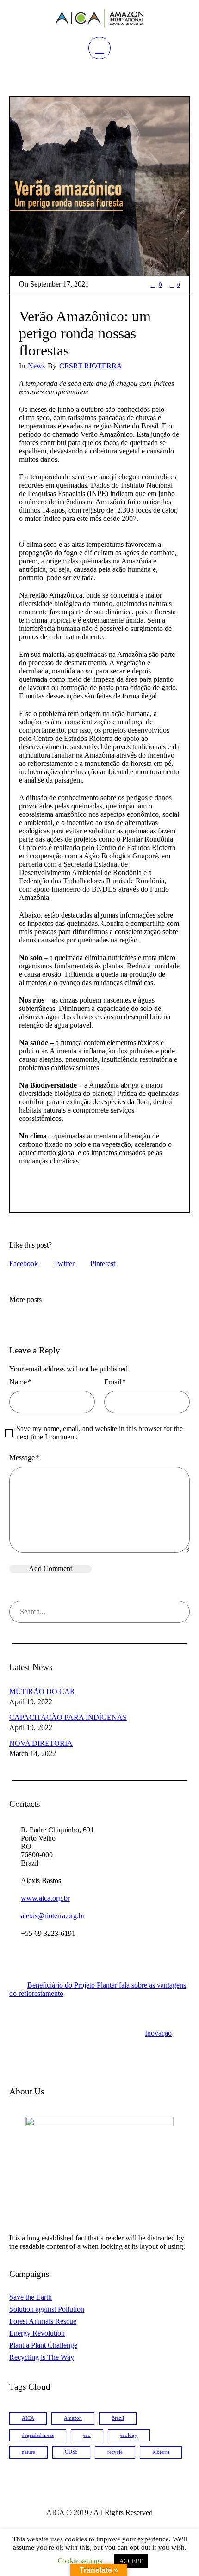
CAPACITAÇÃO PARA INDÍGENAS (68, 1717)
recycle (115, 2452)
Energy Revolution (37, 2333)
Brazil (118, 2418)
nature (28, 2452)
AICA (28, 2418)
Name (20, 1382)
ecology (129, 2435)
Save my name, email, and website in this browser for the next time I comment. (99, 1433)
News (36, 366)
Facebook (24, 1264)
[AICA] (99, 18)
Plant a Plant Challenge (43, 2345)
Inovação (158, 2033)
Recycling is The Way (42, 2357)
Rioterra (161, 2452)
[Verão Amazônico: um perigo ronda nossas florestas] (99, 186)
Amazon (73, 2418)
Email (115, 1382)
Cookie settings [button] (80, 2561)
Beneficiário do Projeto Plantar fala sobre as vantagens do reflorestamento (98, 1989)
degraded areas (38, 2435)
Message (24, 1458)
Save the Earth (31, 2297)
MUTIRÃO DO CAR (42, 1692)
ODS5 (71, 2452)
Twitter (64, 1264)
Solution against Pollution (47, 2309)
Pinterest (103, 1264)
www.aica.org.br (45, 1898)
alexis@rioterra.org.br (53, 1916)
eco (87, 2435)
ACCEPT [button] (131, 2561)
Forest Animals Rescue (43, 2321)
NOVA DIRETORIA (41, 1743)
